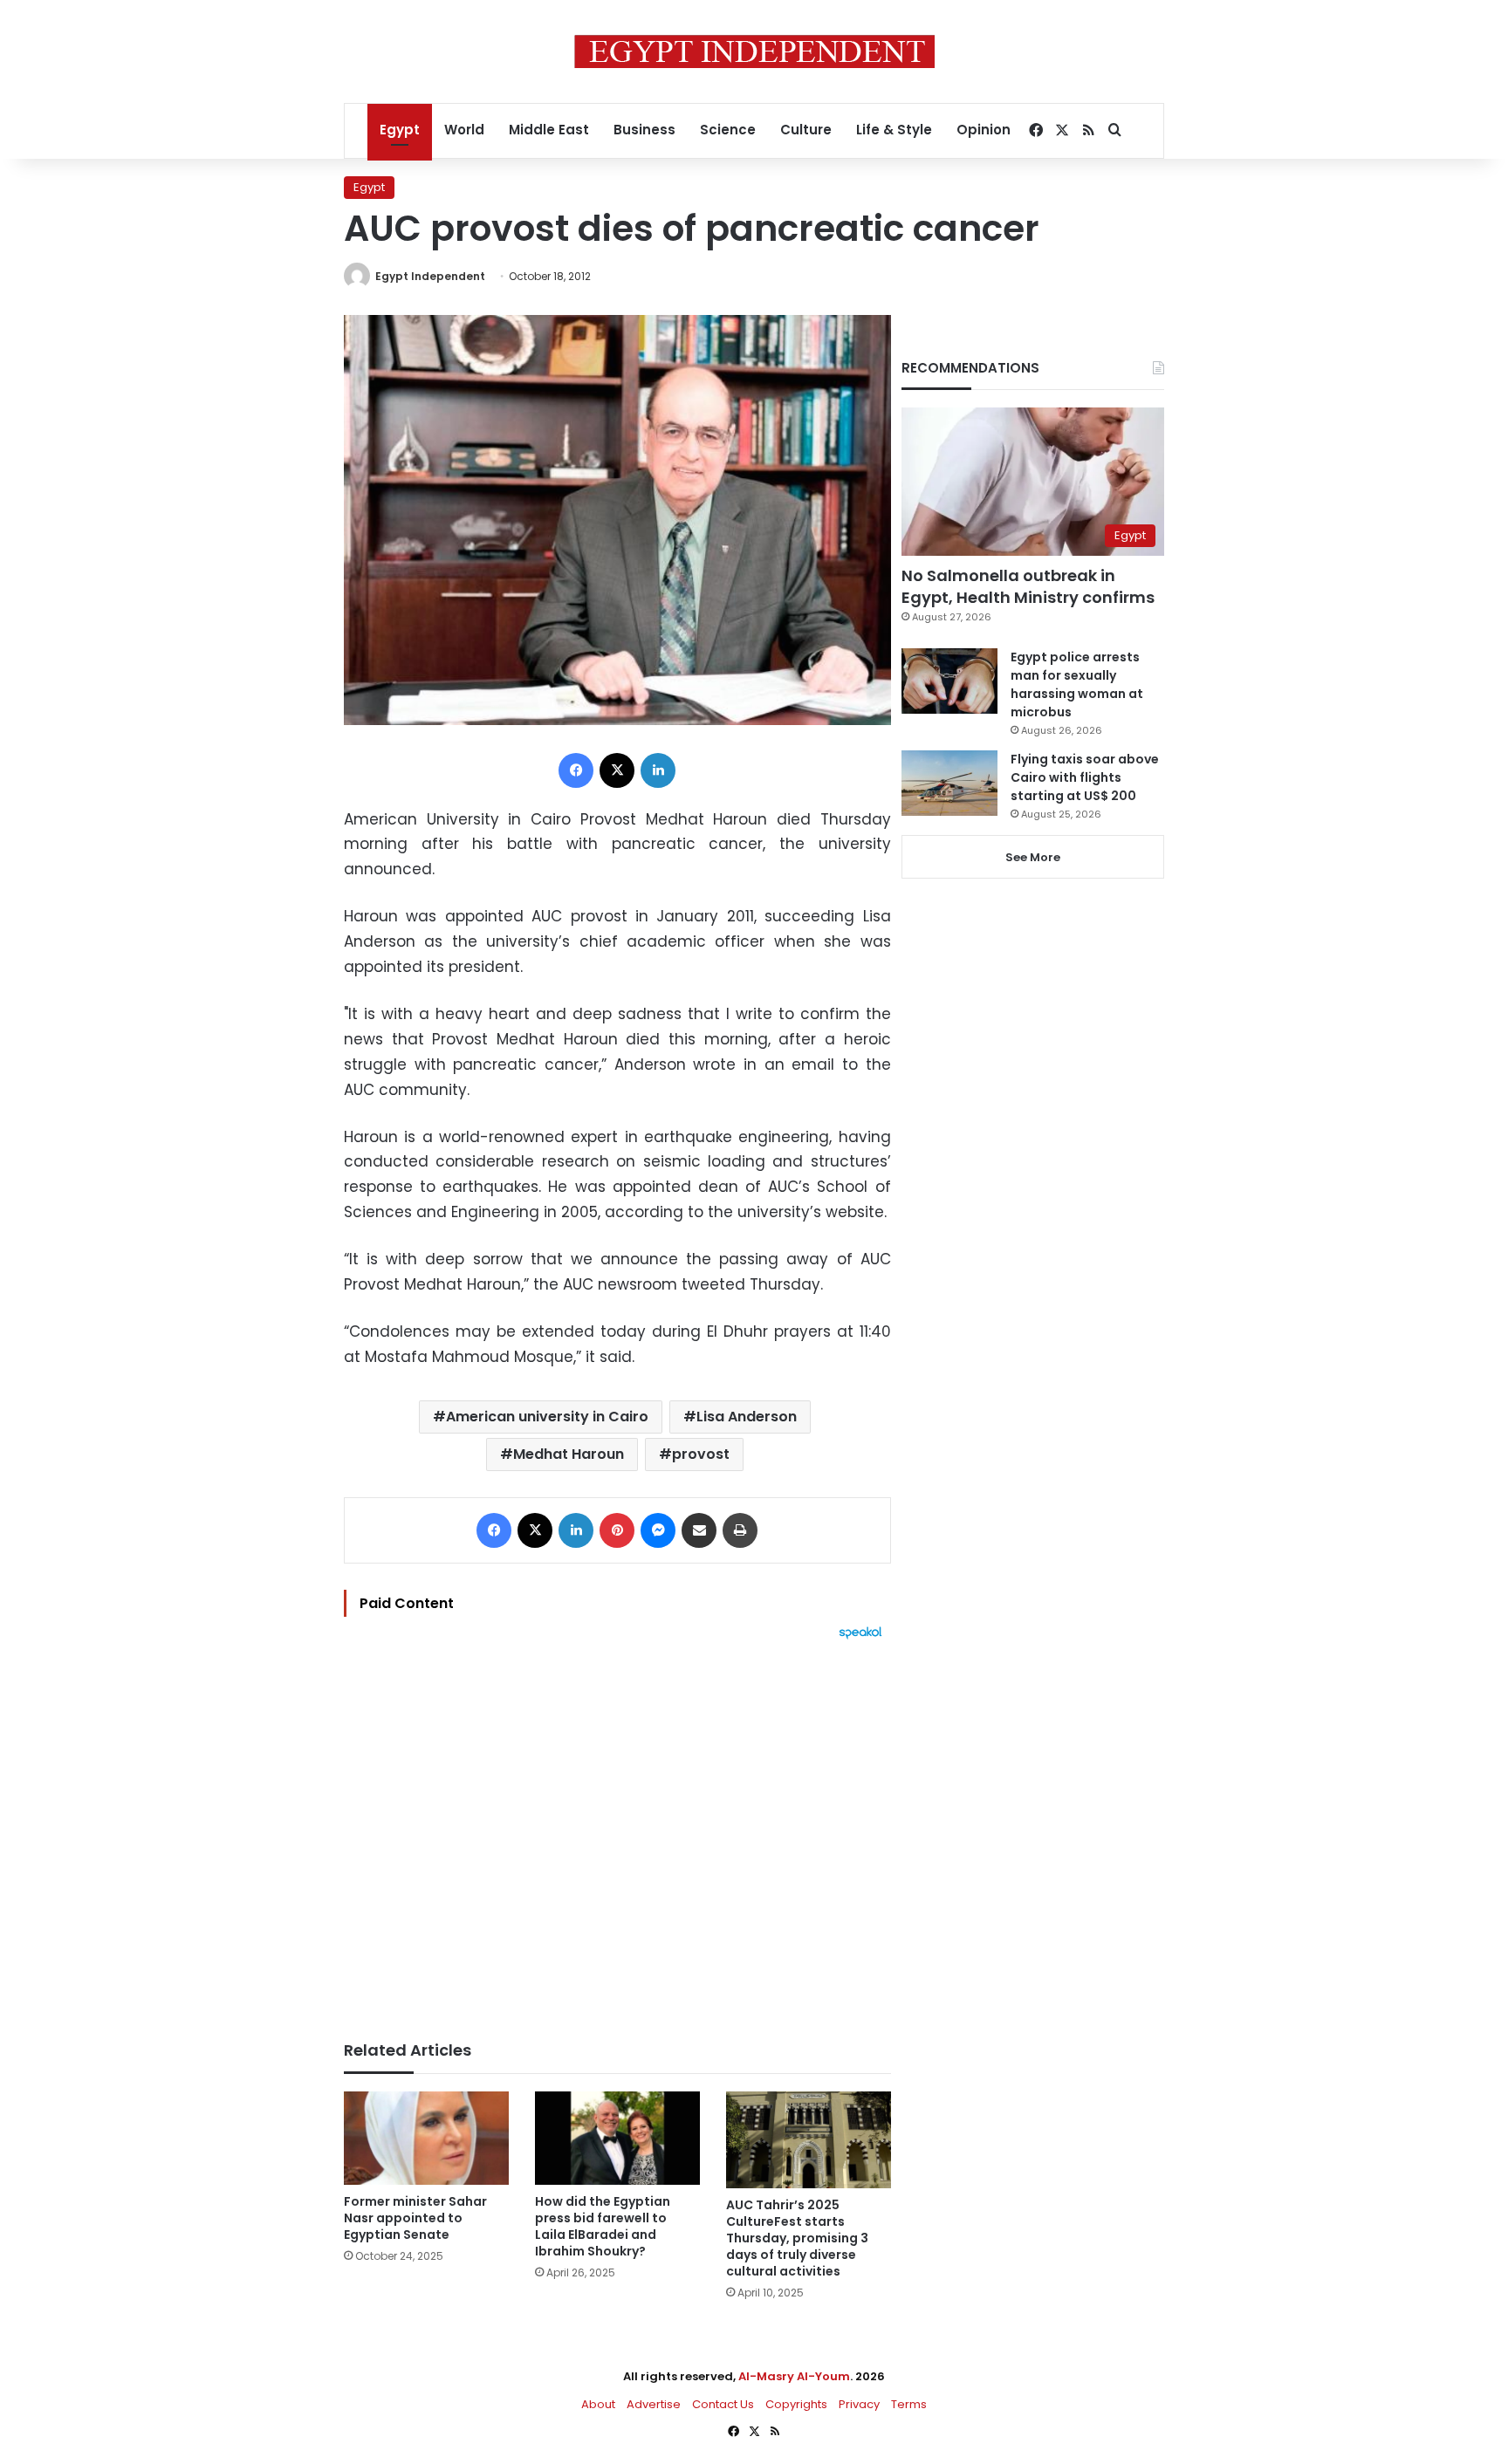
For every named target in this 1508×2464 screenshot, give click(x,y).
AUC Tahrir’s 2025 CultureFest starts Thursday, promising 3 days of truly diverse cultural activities (797, 2238)
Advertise (654, 2404)
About (598, 2404)
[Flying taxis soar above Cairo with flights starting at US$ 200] (949, 783)
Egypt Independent (430, 276)
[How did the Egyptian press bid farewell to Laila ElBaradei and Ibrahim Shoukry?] (617, 2138)
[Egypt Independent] (754, 51)
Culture (806, 130)
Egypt (400, 130)
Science (728, 130)
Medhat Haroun (569, 1454)
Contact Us (723, 2404)
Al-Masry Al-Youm (794, 2376)
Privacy (859, 2404)
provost (701, 1454)
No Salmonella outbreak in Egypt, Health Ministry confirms (1028, 586)
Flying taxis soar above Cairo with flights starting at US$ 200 (1085, 777)
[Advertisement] (617, 1831)
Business (644, 130)
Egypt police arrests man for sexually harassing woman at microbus (1077, 684)
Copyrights (796, 2404)
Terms (909, 2404)
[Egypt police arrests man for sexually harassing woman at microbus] (949, 681)
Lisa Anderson (747, 1417)
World (464, 130)
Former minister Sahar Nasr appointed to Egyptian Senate (415, 2218)
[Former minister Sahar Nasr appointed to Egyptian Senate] (426, 2138)
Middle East (549, 130)
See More (1033, 857)
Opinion (984, 130)
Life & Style (894, 130)
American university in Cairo (547, 1417)
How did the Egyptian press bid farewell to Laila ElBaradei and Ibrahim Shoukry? (603, 2226)
